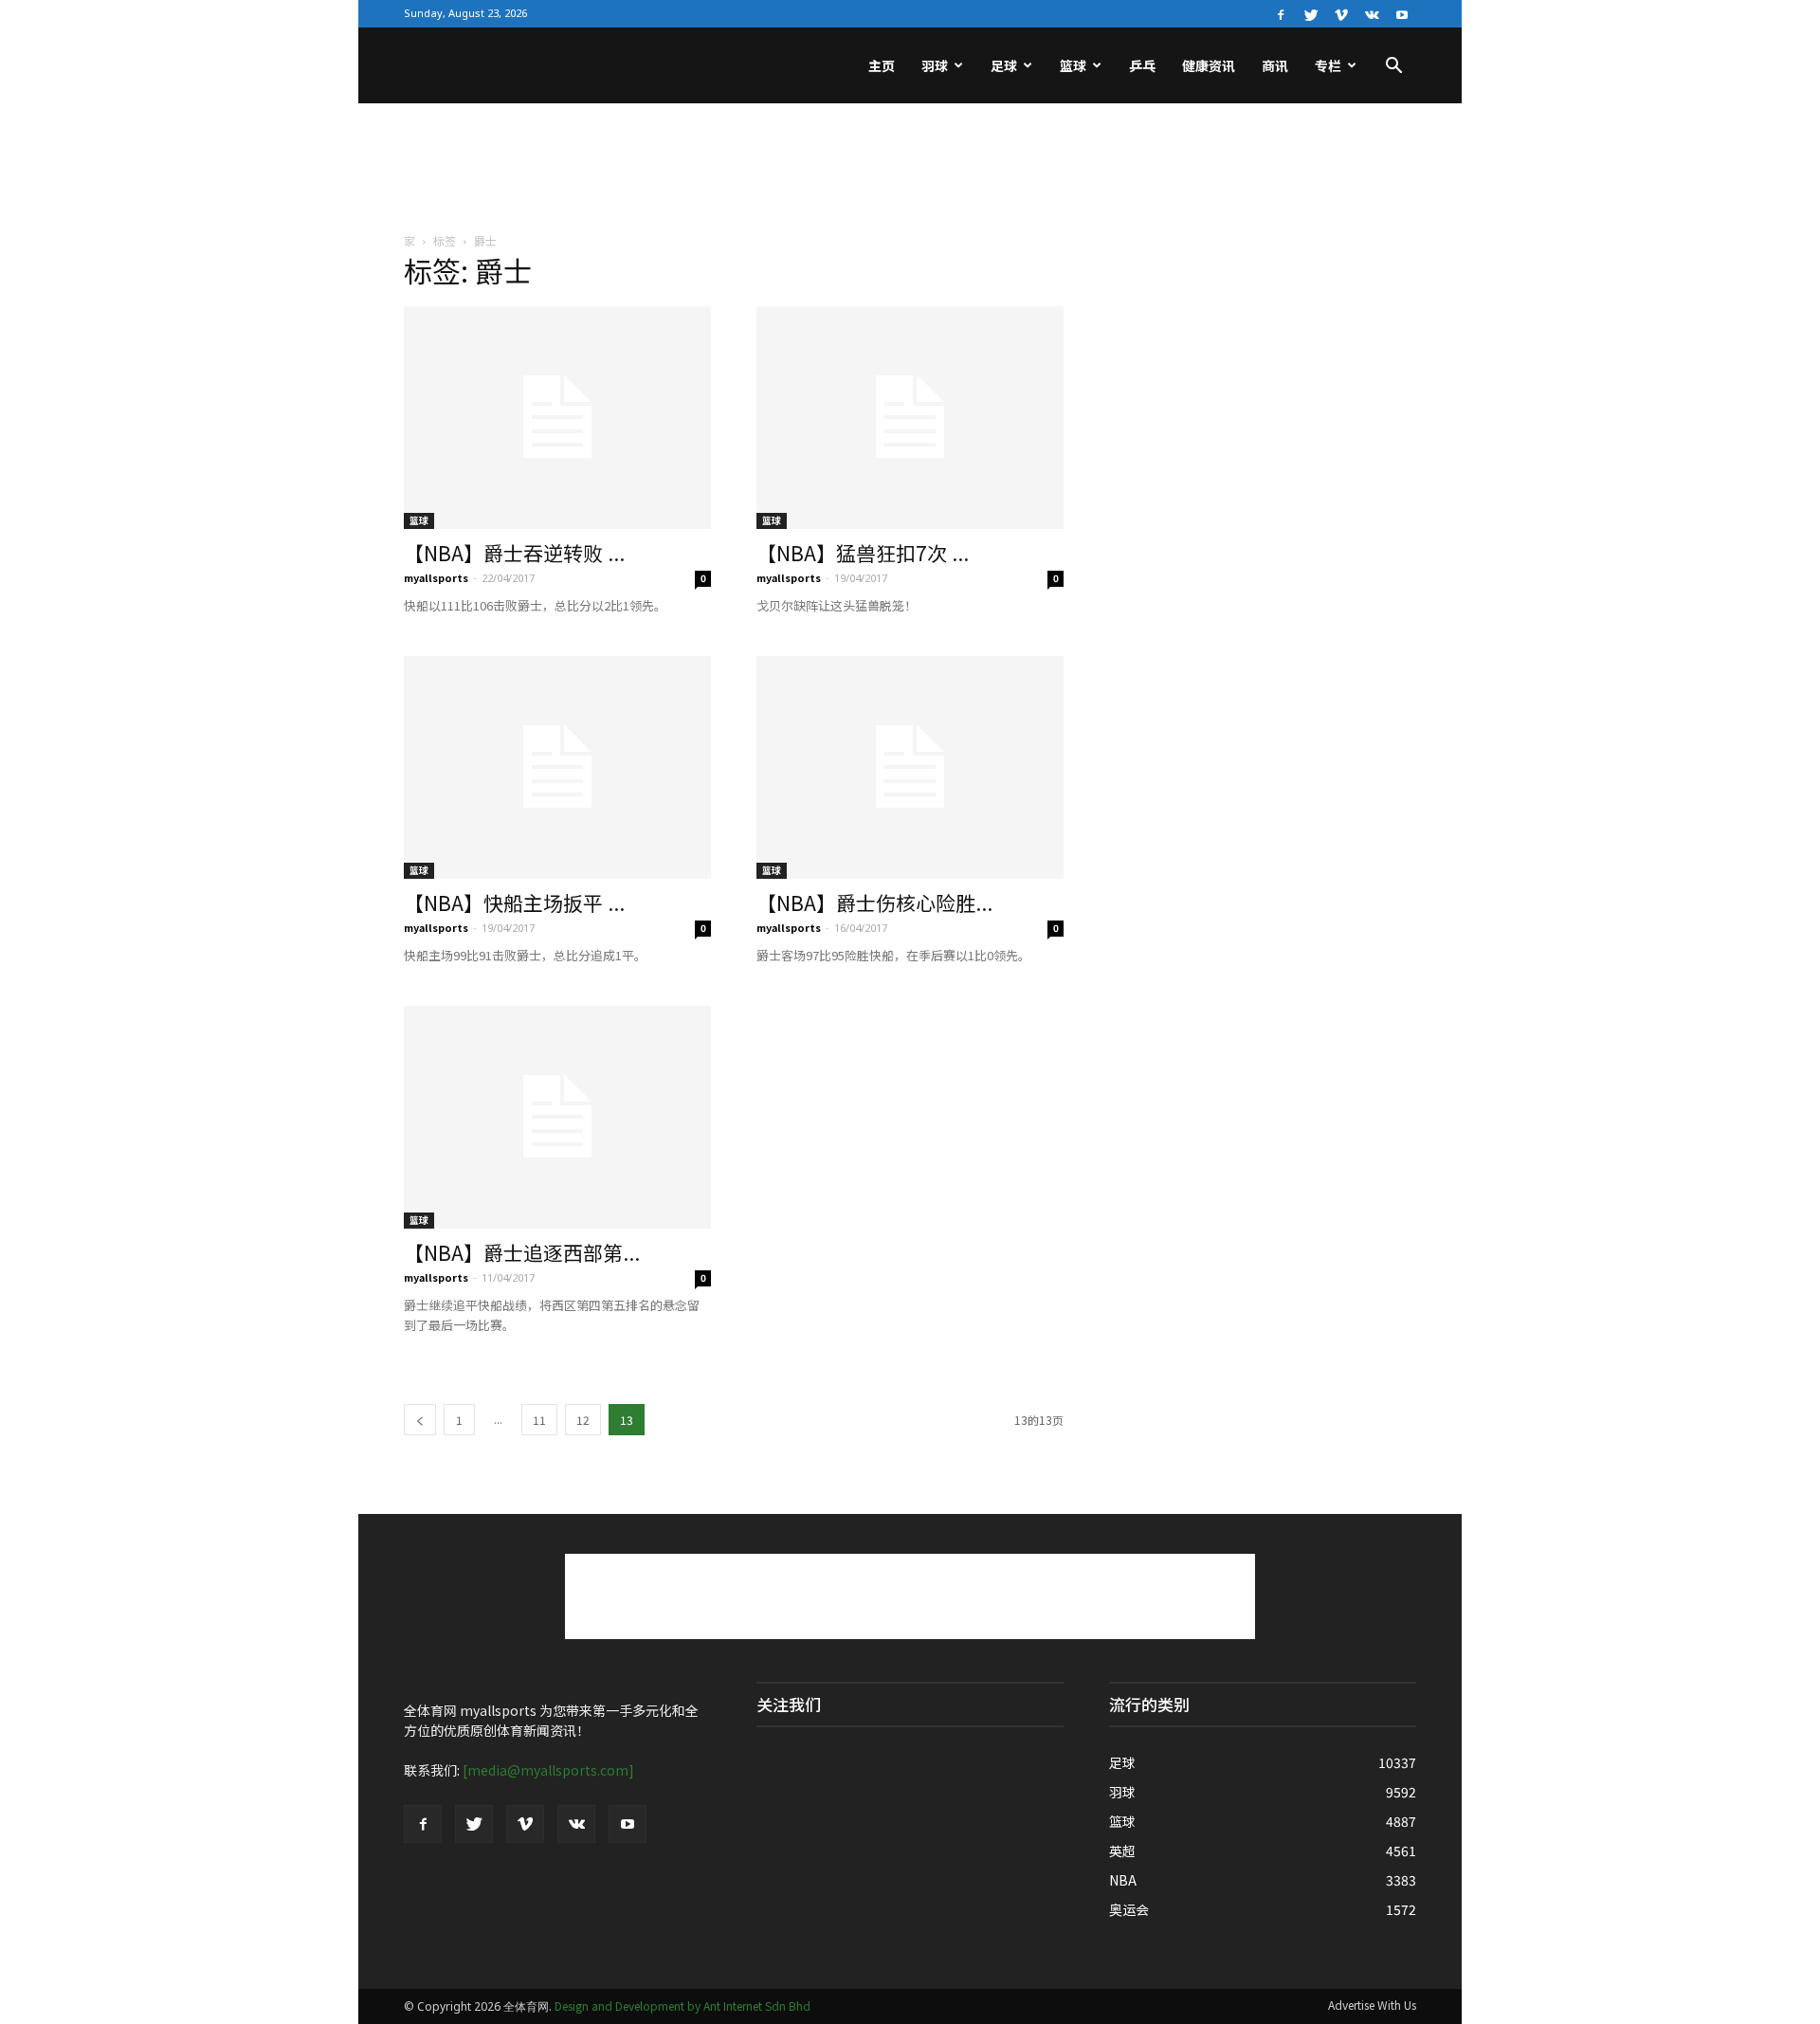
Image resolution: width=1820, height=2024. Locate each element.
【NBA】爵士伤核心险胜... (874, 903)
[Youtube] (1402, 13)
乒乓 (1142, 65)
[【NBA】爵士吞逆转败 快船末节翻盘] (557, 418)
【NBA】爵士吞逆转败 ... (514, 553)
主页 (882, 65)
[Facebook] (1281, 13)
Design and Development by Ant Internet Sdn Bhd (682, 2006)
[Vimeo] (1341, 13)
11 (539, 1420)
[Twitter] (1311, 13)
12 (583, 1420)
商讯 (1275, 65)
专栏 (1328, 65)
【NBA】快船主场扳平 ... (514, 903)
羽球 (935, 65)
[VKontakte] (1372, 13)
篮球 (1073, 65)
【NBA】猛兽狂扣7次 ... (863, 553)
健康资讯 (1209, 65)
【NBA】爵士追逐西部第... (522, 1252)
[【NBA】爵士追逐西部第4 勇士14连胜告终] (557, 1117)
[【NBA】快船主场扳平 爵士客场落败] (557, 767)
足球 (1004, 65)
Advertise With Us (1372, 2005)
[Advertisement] (910, 169)
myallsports (436, 577)
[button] (1393, 67)
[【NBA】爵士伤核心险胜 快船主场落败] (910, 767)
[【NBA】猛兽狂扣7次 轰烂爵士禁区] (910, 418)
